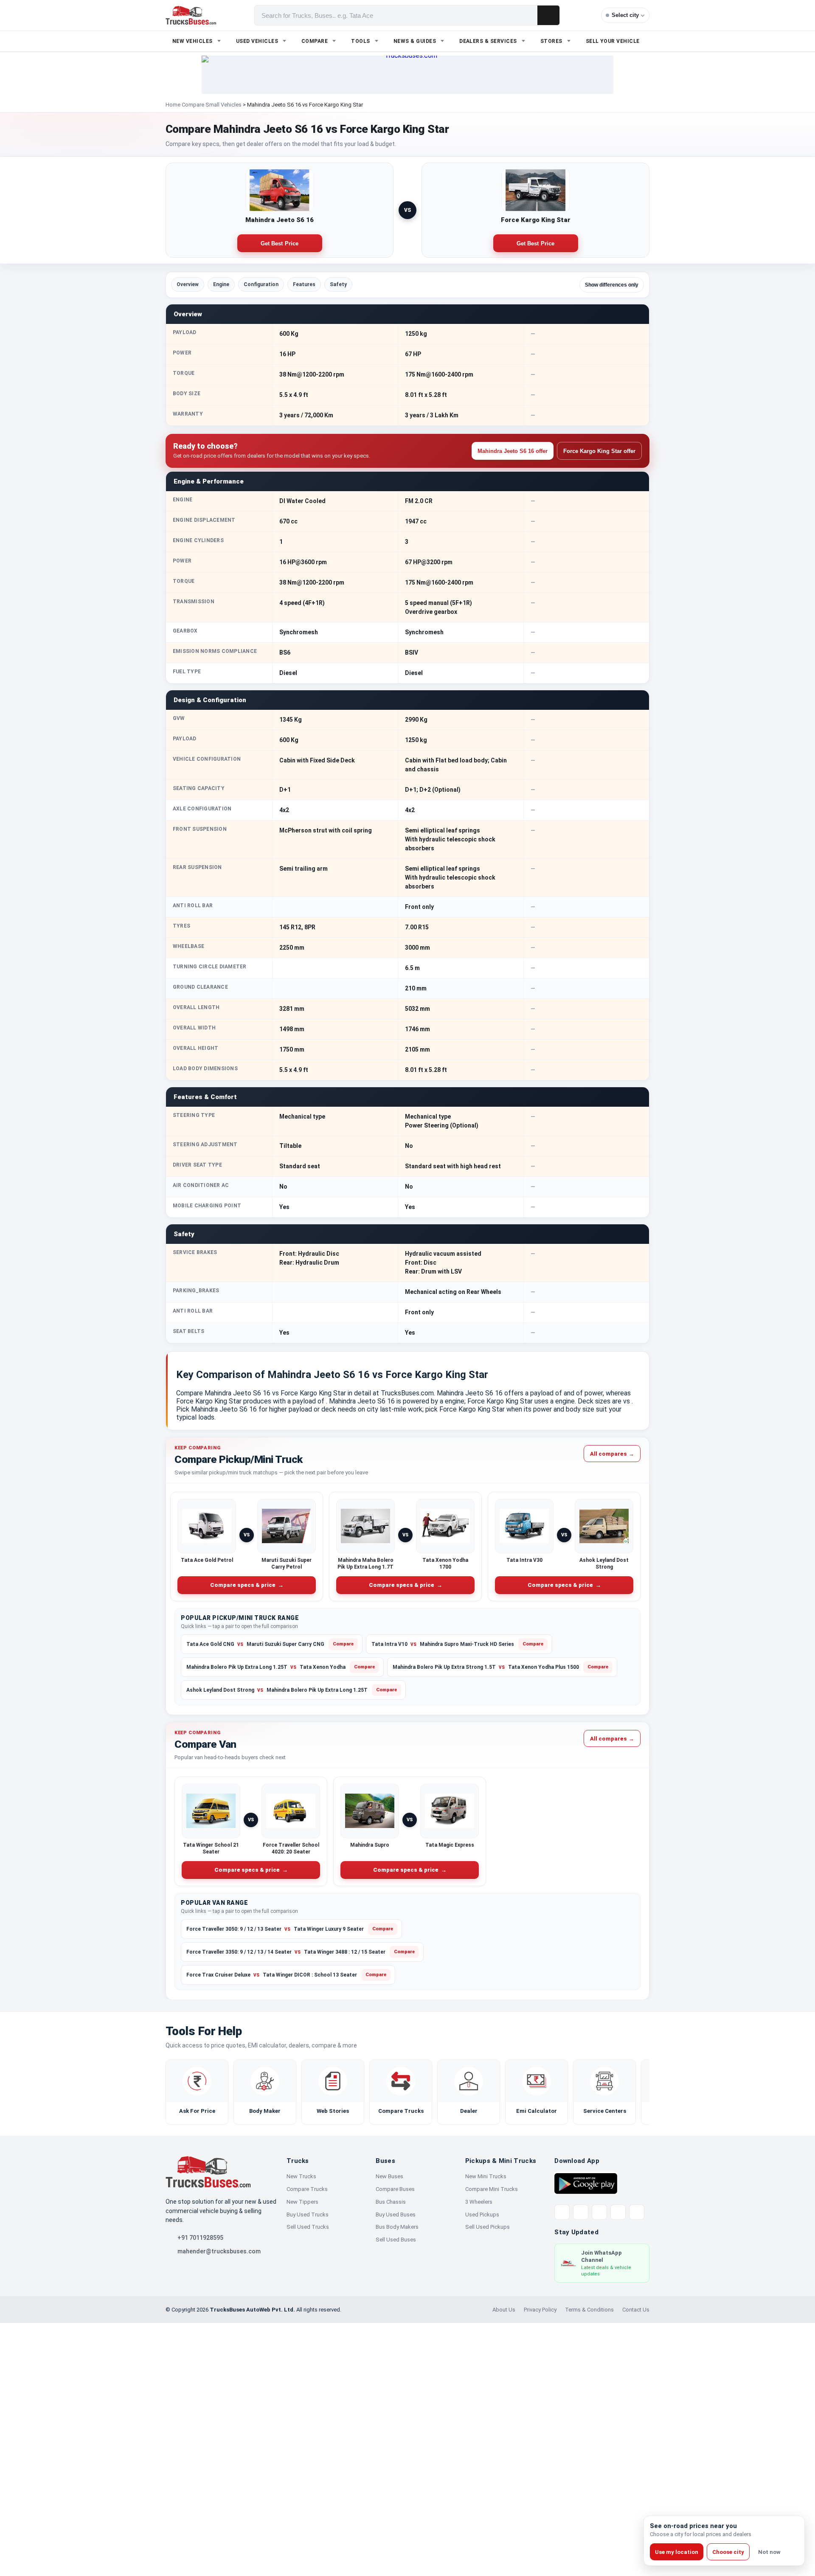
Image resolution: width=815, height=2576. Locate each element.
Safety (338, 284)
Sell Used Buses (396, 2240)
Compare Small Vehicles (212, 105)
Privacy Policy (540, 2310)
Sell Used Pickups (488, 2227)
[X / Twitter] (562, 2212)
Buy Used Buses (396, 2215)
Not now (769, 2552)
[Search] (548, 15)
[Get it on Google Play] (586, 2183)
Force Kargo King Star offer (599, 451)
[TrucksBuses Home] (208, 2172)
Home (173, 105)
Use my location (677, 2552)
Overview (188, 284)
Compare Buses (395, 2189)
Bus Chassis (391, 2202)
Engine (221, 284)
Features (304, 284)
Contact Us (636, 2310)
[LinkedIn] (637, 2212)
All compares (612, 1453)
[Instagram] (618, 2212)
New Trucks (301, 2176)
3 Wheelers (479, 2202)
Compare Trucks (307, 2189)
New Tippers (302, 2202)
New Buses (389, 2176)
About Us (504, 2310)
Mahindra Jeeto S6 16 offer (513, 451)
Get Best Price (280, 243)
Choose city (728, 2552)
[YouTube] (599, 2212)
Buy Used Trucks (308, 2215)
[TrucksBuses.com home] (191, 15)
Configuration (261, 284)
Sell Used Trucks (308, 2227)
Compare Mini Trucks (492, 2189)
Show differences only (612, 285)
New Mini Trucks (486, 2176)
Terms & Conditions (589, 2310)
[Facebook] (581, 2212)
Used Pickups (482, 2215)
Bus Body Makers (397, 2227)
